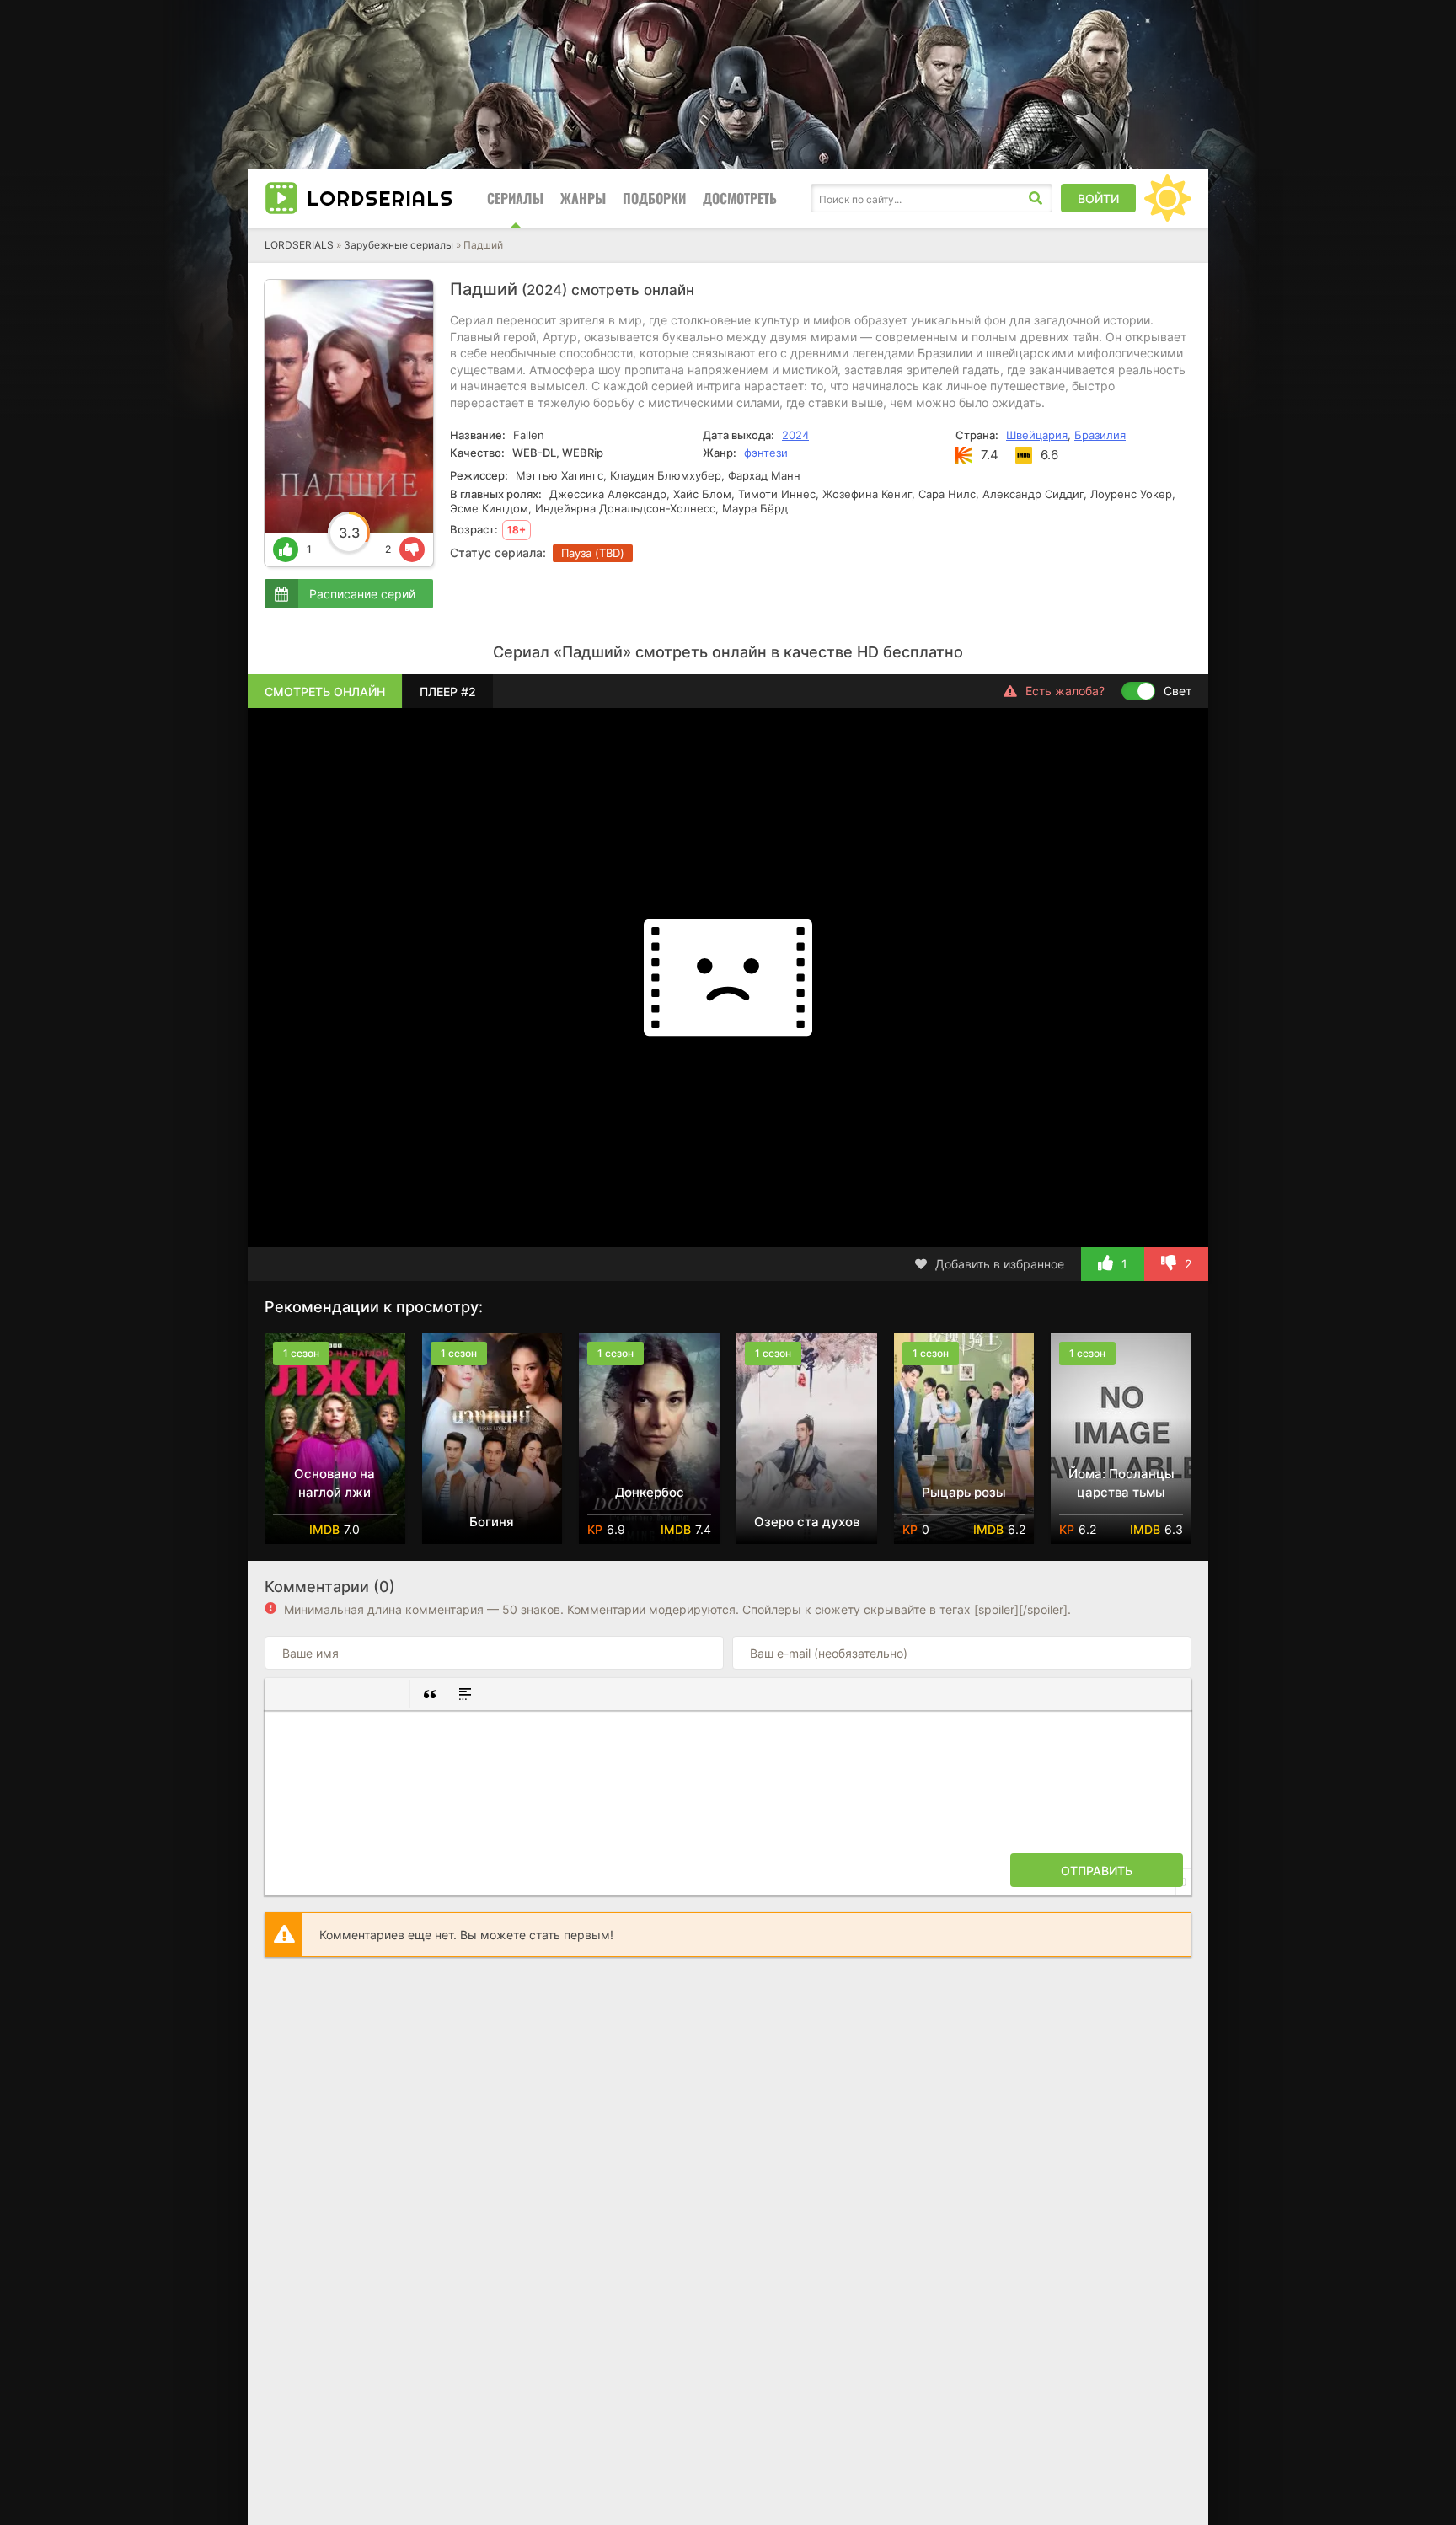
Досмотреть (740, 198)
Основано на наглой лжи (335, 1483)
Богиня (492, 1522)
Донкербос (650, 1492)
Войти (1098, 198)
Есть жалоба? (1065, 691)
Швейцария (1037, 435)
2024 (795, 435)
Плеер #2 (448, 692)
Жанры (583, 198)
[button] (284, 1694)
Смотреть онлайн (325, 692)
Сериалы (515, 198)
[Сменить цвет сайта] (1168, 198)
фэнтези (766, 453)
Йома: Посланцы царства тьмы (1121, 1483)
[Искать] (1036, 198)
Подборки (654, 198)
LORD (380, 198)
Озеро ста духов (807, 1522)
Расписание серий (362, 594)
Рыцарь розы (964, 1492)
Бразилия (1100, 435)
